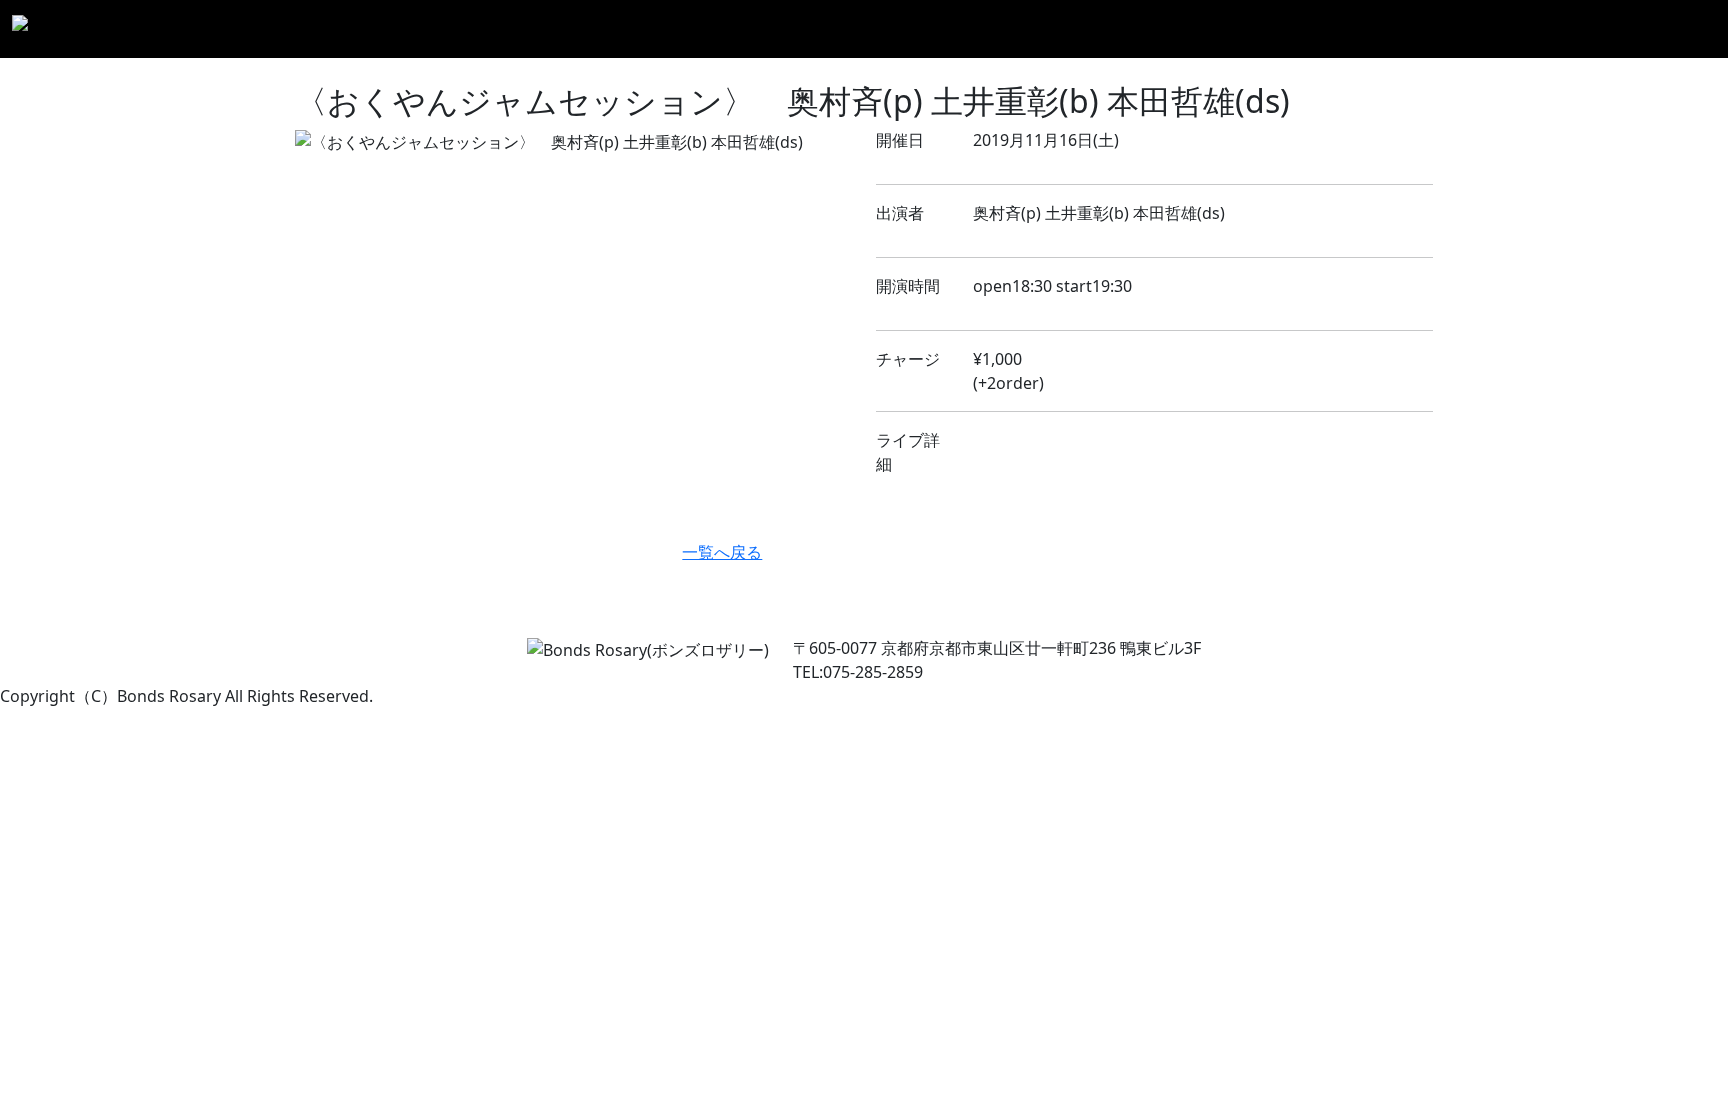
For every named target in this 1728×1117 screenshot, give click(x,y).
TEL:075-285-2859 (858, 672)
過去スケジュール (1270, 29)
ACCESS (1591, 29)
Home (891, 29)
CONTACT (1672, 29)
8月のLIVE (966, 29)
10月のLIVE (1149, 29)
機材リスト (1507, 29)
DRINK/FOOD (1400, 29)
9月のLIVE (1055, 29)
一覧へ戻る (722, 552)
